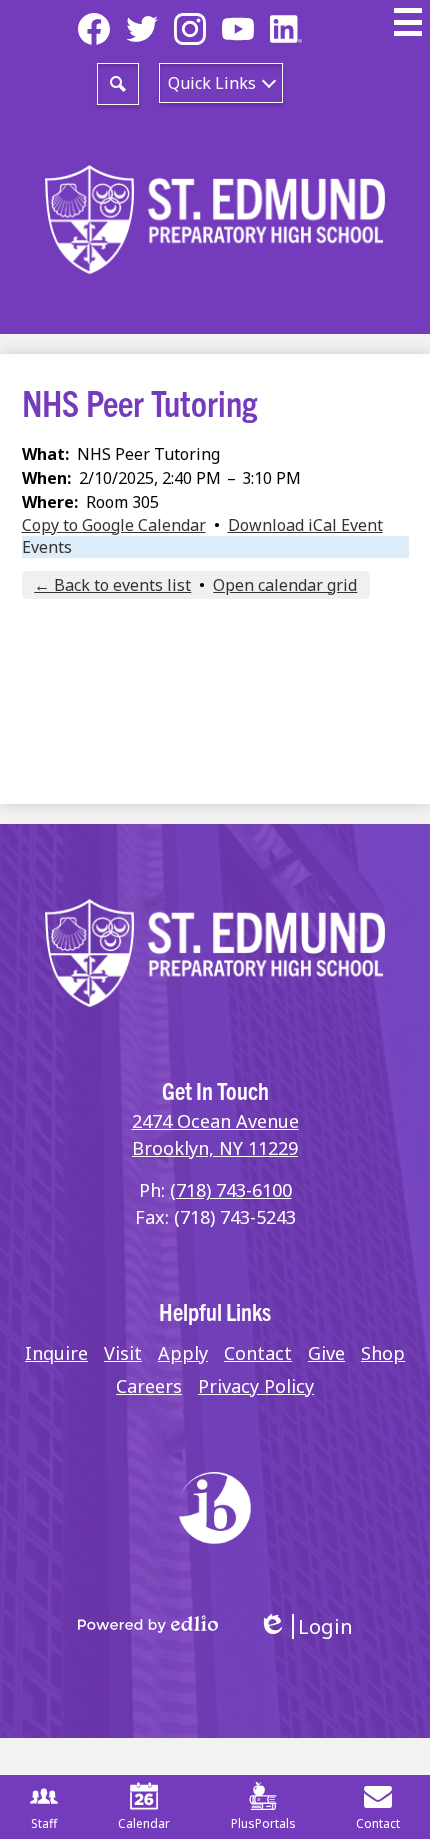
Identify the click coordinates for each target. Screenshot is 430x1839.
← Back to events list (112, 585)
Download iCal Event (305, 525)
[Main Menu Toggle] (408, 22)
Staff (44, 1823)
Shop (383, 1353)
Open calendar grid (285, 585)
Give (326, 1353)
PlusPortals (263, 1823)
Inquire (56, 1353)
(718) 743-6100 (231, 1190)
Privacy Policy (256, 1386)
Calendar (144, 1823)
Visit (123, 1353)
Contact (258, 1353)
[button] (221, 83)
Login (305, 1626)
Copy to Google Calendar (114, 525)
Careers (149, 1386)
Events (47, 547)
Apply (183, 1353)
